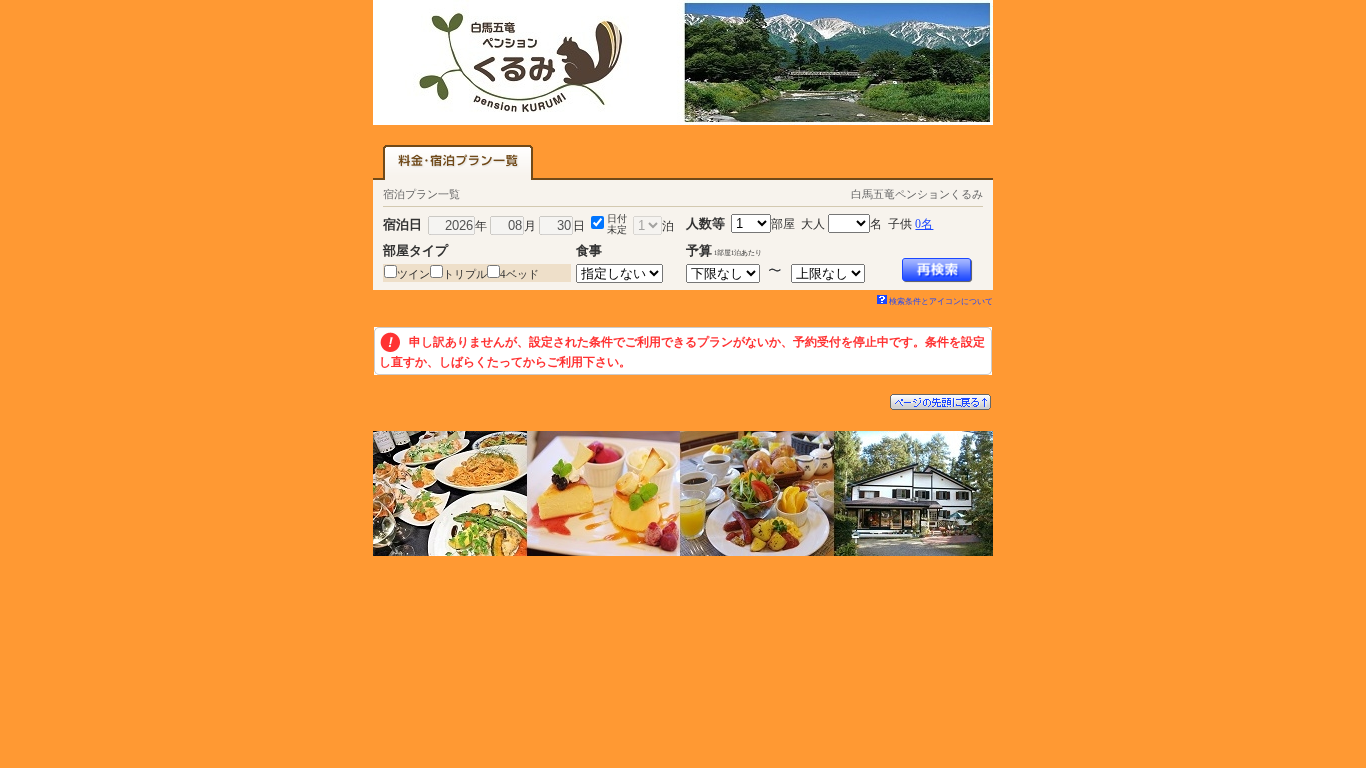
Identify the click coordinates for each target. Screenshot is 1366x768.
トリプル (465, 274)
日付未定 (617, 224)
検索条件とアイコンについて (941, 301)
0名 (924, 224)
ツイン (413, 274)
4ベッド (519, 274)
